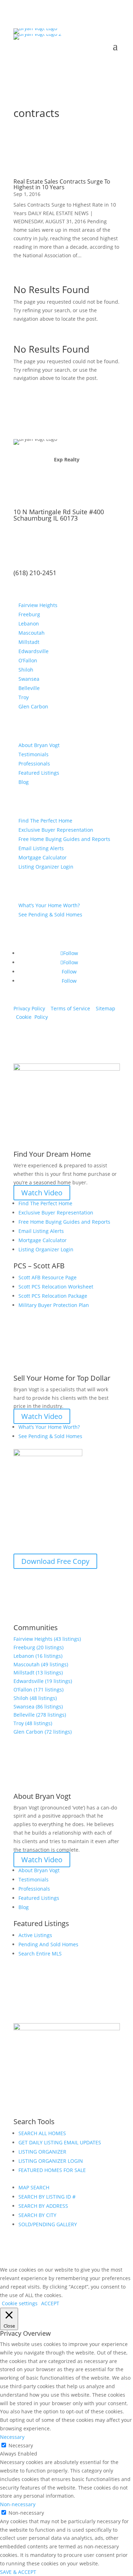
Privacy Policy (29, 1008)
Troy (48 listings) (33, 1723)
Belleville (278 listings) (40, 1715)
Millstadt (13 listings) (38, 1673)
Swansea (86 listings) (38, 1707)
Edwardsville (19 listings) (43, 1681)
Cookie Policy (32, 1017)
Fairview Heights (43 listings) (47, 1639)
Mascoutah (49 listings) (41, 1664)
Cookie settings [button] (20, 2303)
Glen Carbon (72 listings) (43, 1732)
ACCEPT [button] (50, 2303)
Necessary (21, 2445)
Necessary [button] (12, 2437)
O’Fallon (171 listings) (38, 1690)
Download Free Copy (55, 1561)
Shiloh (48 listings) (35, 1698)
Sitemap (106, 1008)
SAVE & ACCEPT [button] (18, 2572)
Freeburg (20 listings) (38, 1647)
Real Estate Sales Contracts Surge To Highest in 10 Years (62, 184)
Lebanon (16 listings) (38, 1656)
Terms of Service (70, 1008)
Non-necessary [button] (18, 2504)
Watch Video (42, 1193)
